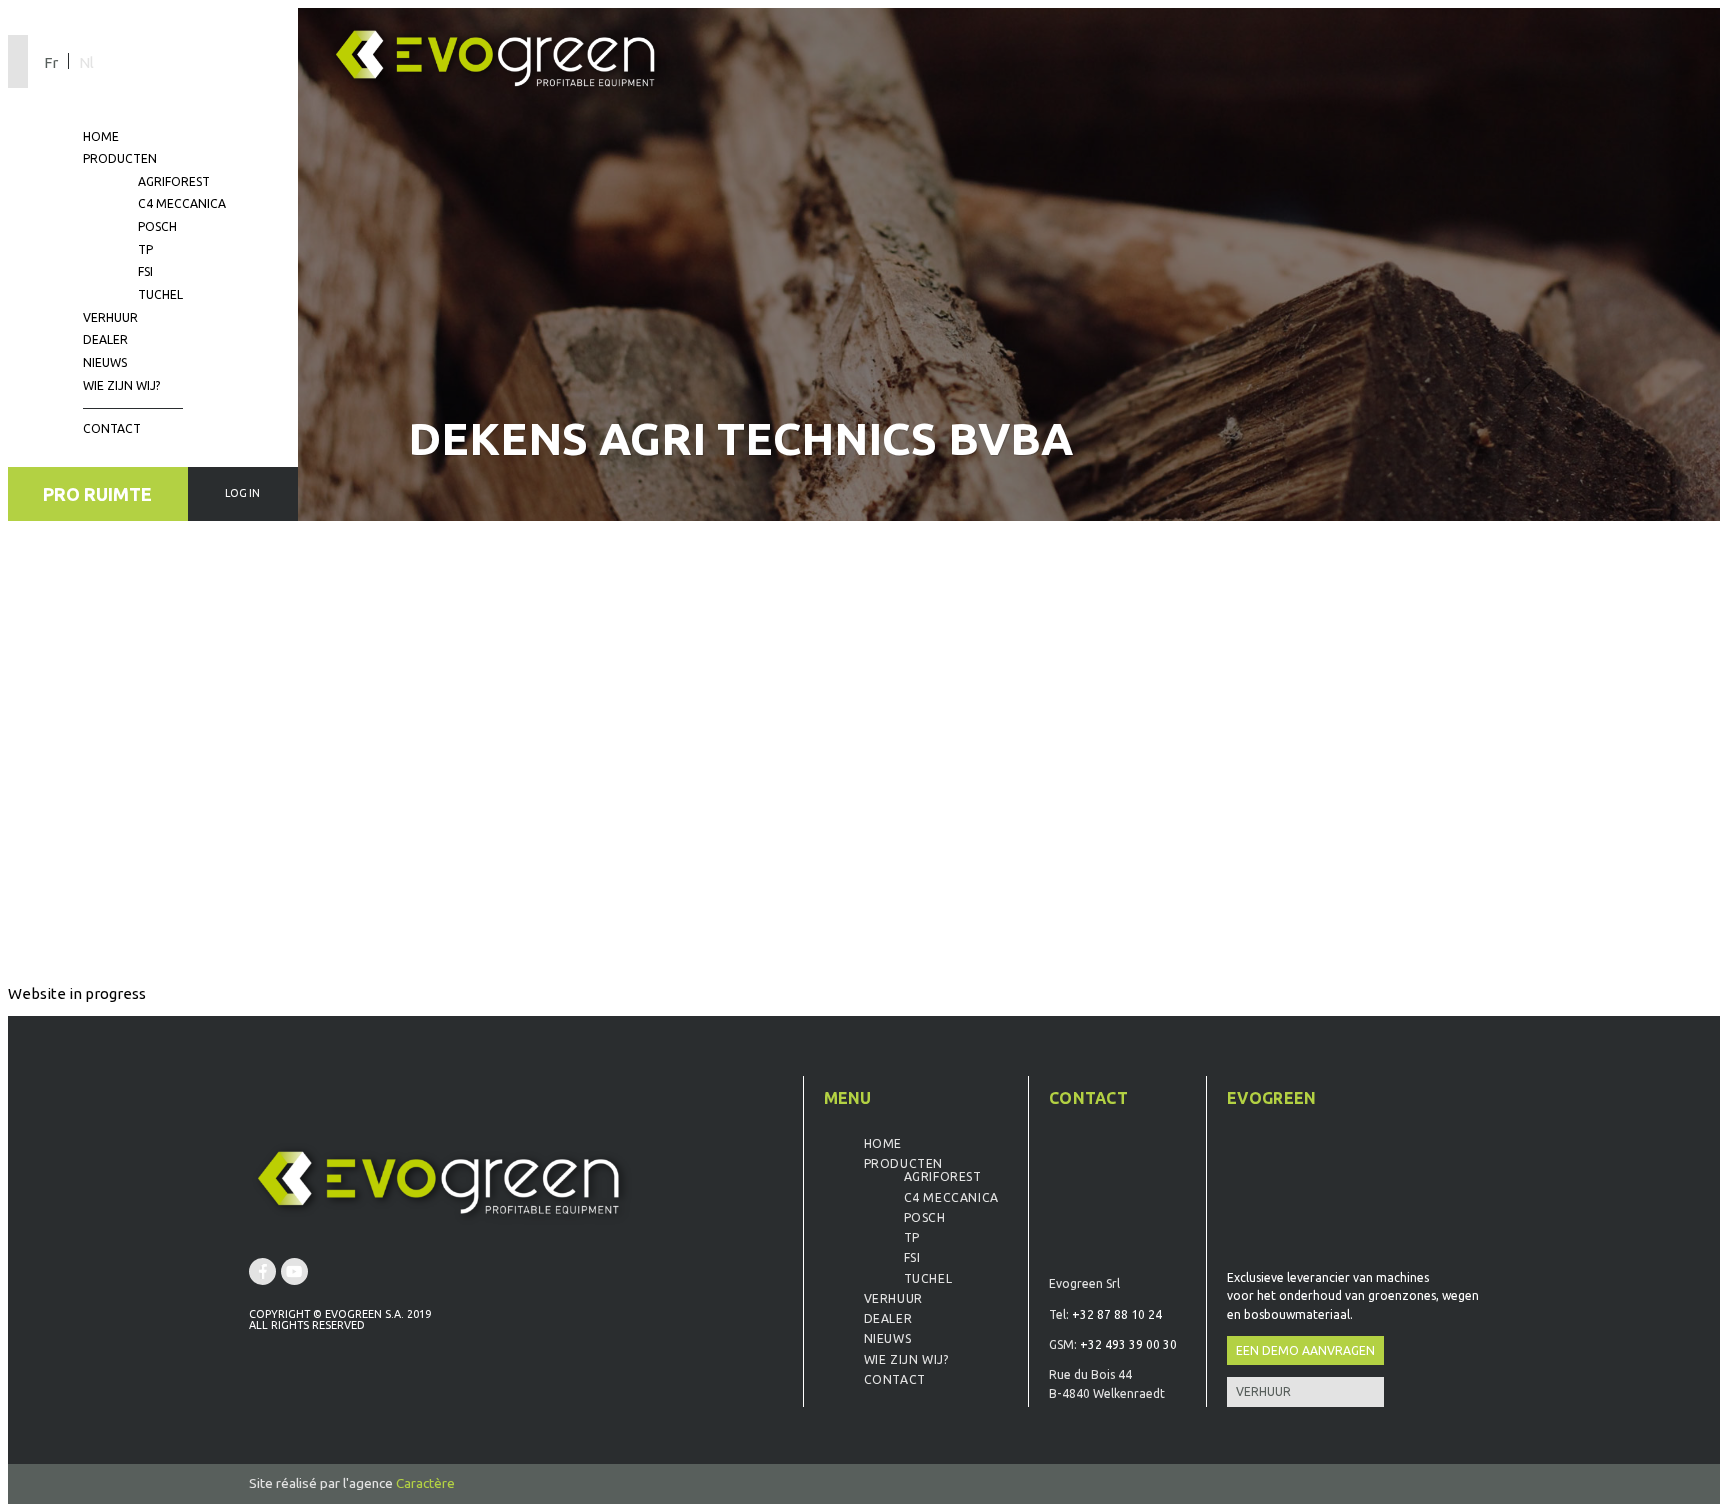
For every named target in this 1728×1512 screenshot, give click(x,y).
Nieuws (105, 362)
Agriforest (174, 181)
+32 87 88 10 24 (1117, 1314)
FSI (145, 271)
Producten (120, 158)
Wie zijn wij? (121, 385)
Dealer (105, 339)
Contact (112, 428)
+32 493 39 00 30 (1128, 1344)
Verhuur (110, 317)
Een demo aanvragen (1305, 1350)
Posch (157, 226)
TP (145, 249)
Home (101, 136)
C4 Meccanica (182, 203)
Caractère (425, 1483)
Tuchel (160, 294)
